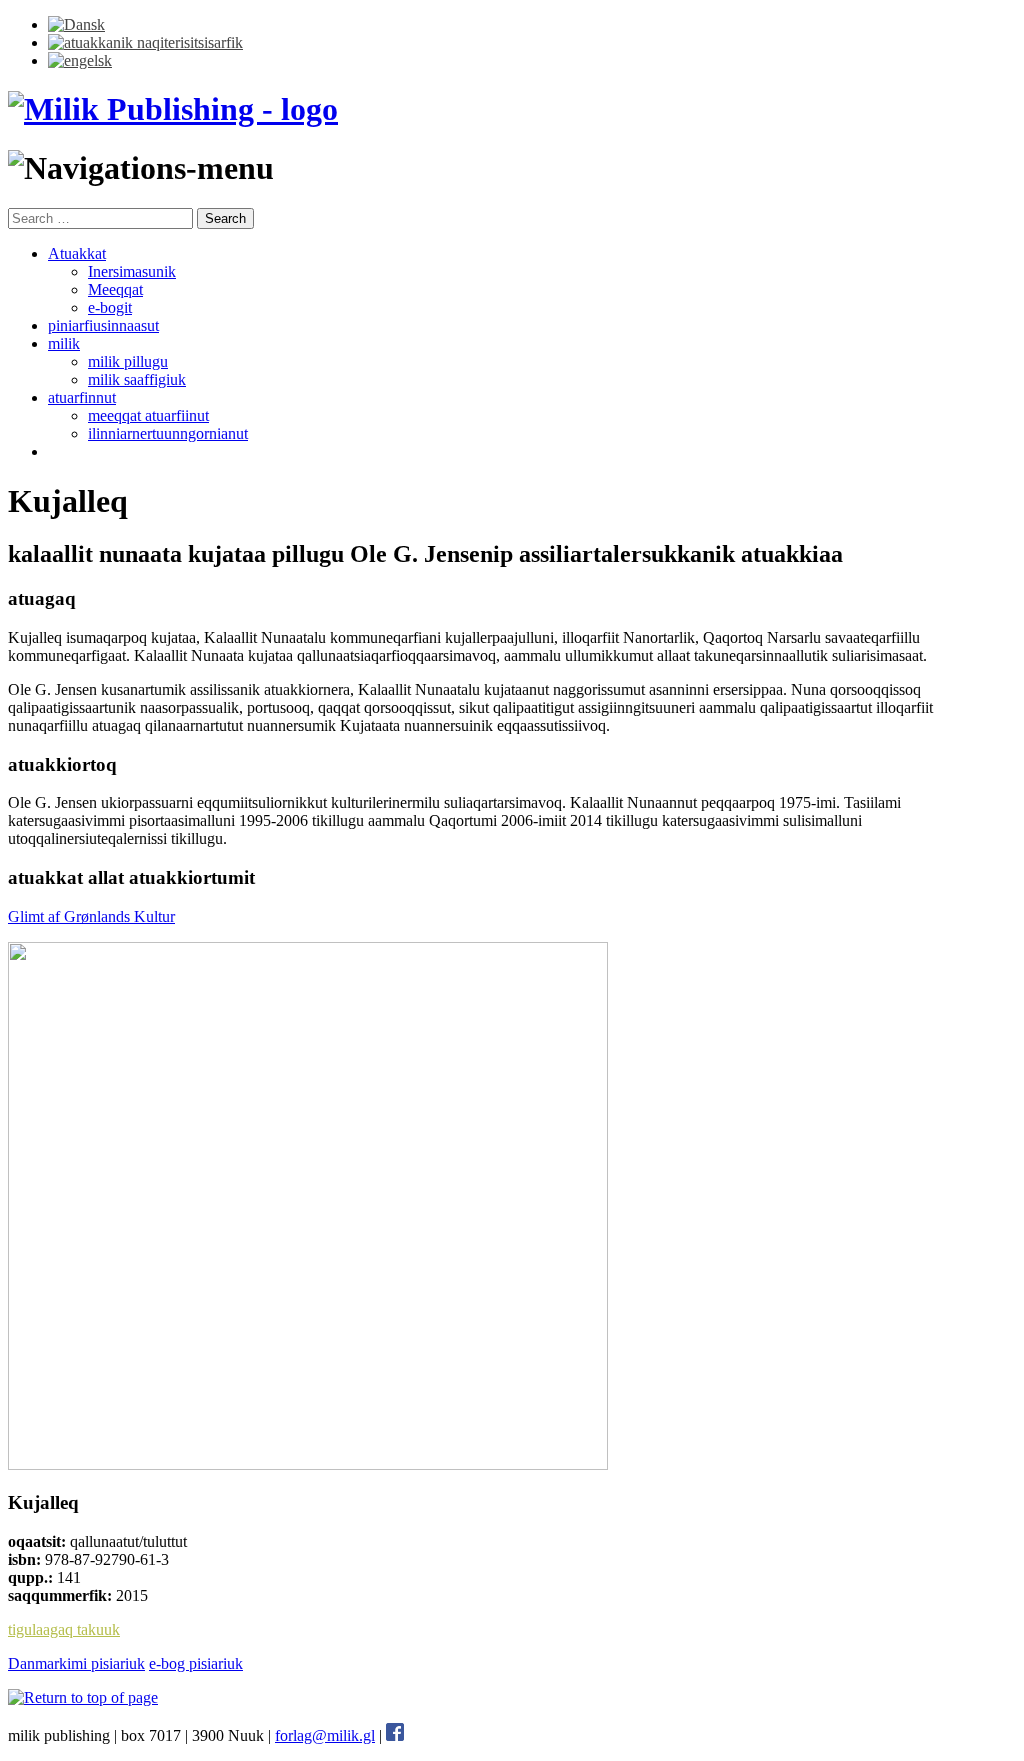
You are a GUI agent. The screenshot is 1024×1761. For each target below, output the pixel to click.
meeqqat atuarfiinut (148, 415)
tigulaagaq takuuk (64, 1629)
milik (64, 343)
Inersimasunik (132, 271)
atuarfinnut (82, 397)
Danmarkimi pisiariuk (76, 1663)
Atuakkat (77, 253)
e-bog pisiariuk (196, 1663)
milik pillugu (128, 361)
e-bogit (110, 307)
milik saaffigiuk (137, 379)
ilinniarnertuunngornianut (168, 433)
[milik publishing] (173, 109)
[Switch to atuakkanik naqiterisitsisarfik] (145, 42)
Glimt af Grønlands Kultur (91, 916)
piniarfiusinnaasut (103, 325)
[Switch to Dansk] (76, 24)
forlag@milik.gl (325, 1735)
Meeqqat (115, 289)
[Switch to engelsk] (80, 60)
